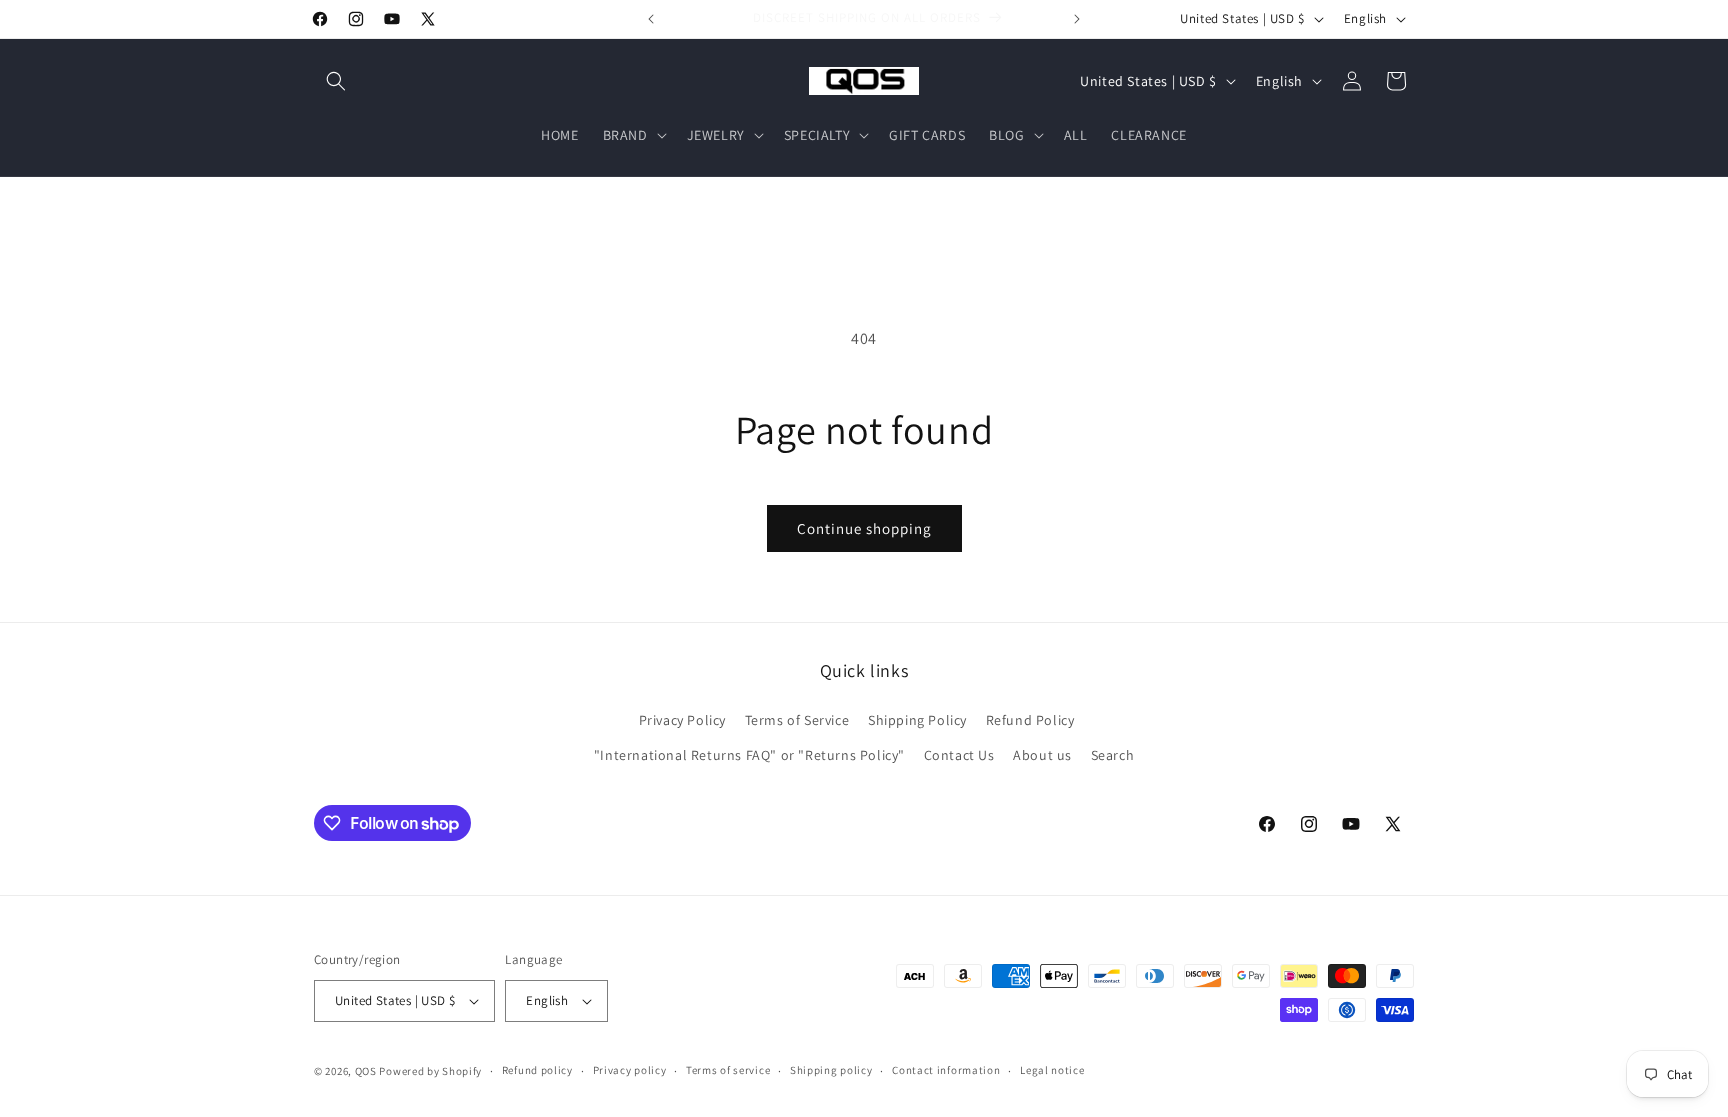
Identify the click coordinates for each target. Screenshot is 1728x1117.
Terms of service (728, 1070)
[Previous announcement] (651, 19)
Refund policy (537, 1070)
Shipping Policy (917, 720)
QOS (366, 1071)
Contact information (946, 1070)
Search (1113, 755)
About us (1042, 755)
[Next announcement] (1077, 19)
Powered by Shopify (430, 1071)
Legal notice (1052, 1070)
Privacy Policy (682, 720)
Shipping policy (831, 1070)
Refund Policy (1030, 720)
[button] (336, 81)
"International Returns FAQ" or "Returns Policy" (749, 755)
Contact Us (959, 755)
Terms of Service (797, 720)
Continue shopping (864, 528)
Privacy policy (630, 1070)
